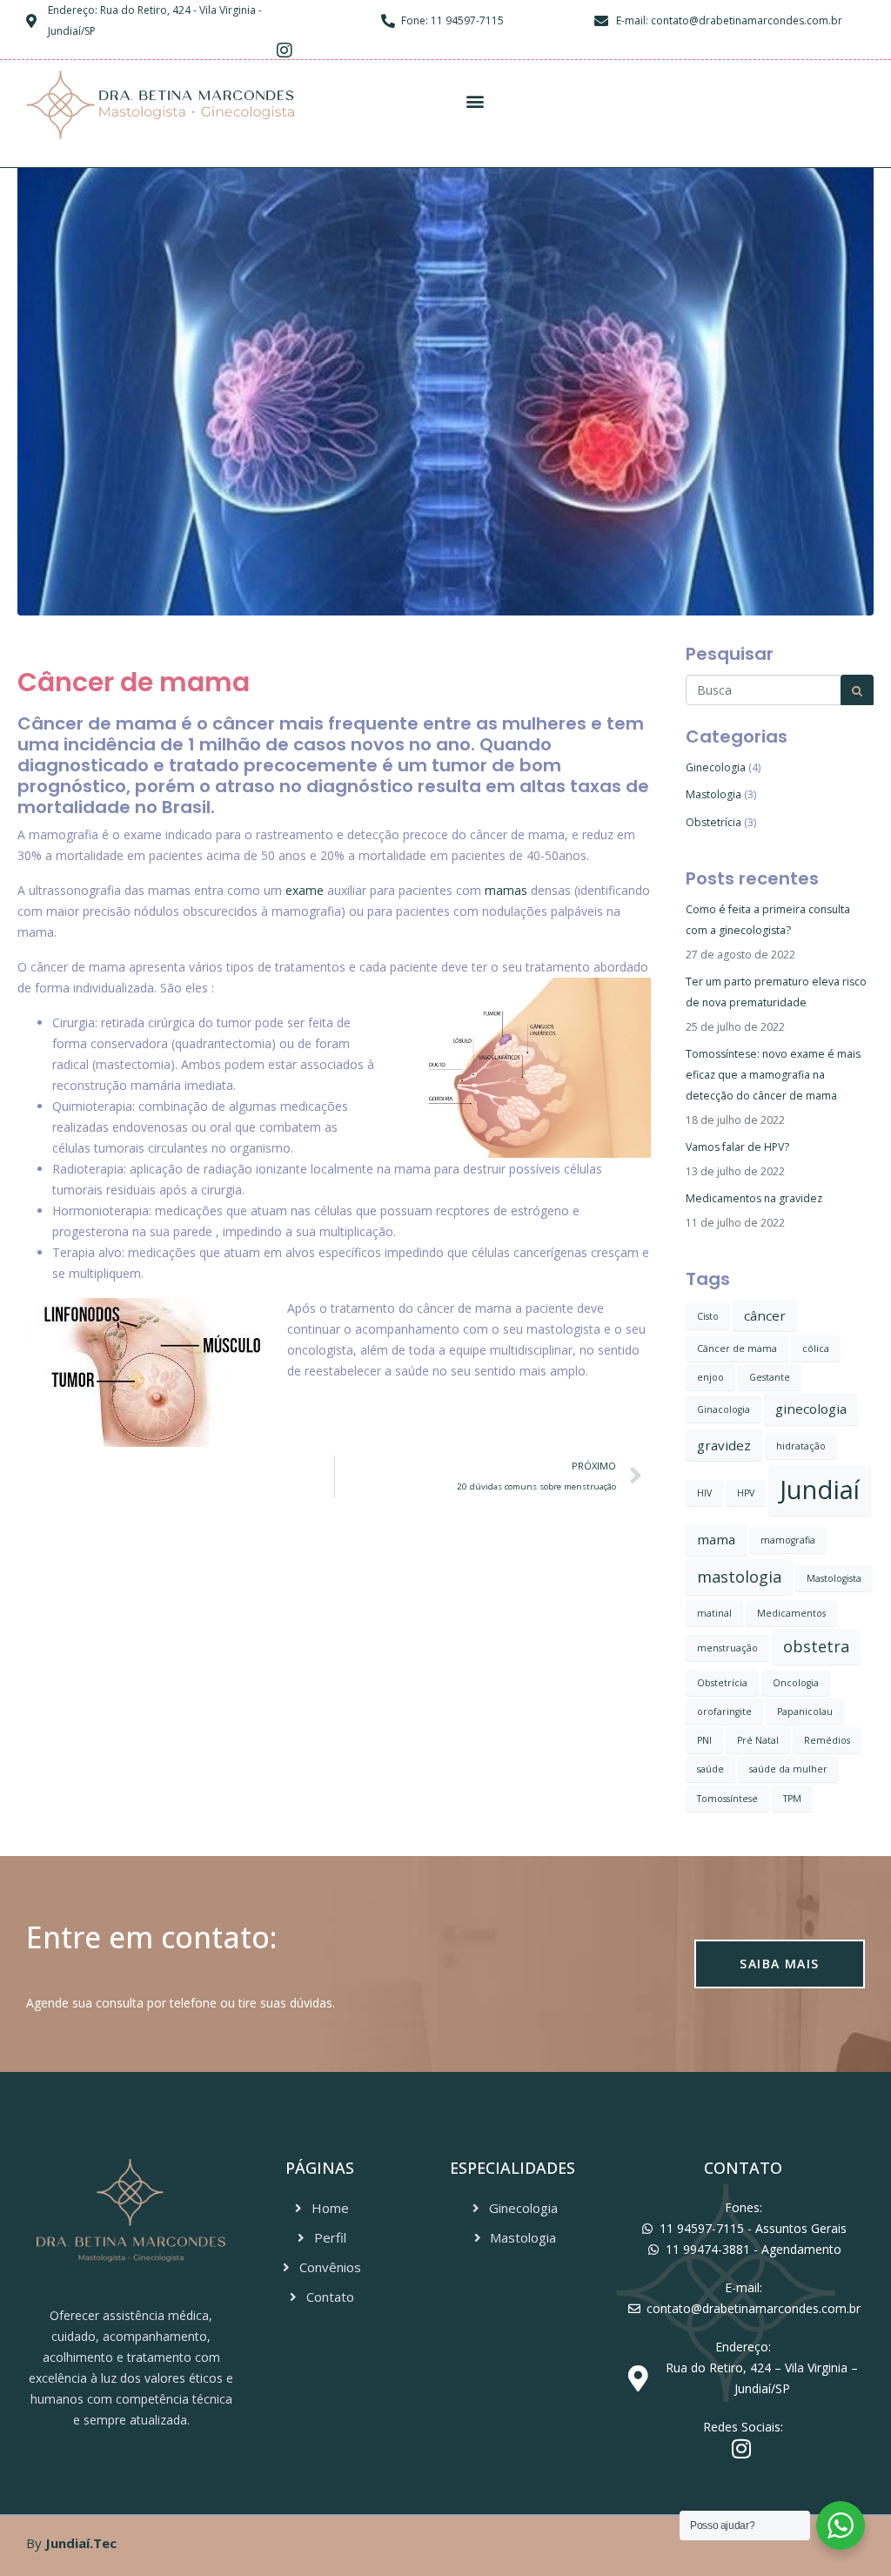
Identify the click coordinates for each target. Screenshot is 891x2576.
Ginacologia (724, 1409)
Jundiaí (820, 1490)
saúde (710, 1769)
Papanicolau (805, 1712)
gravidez (724, 1445)
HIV (704, 1493)
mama (716, 1539)
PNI (704, 1740)
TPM (792, 1799)
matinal (714, 1613)
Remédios (827, 1740)
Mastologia (713, 794)
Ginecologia (716, 767)
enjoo (710, 1377)
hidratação (801, 1446)
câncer (765, 1315)
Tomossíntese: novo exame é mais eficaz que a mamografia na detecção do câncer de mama (773, 1075)
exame (305, 890)
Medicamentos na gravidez (754, 1198)
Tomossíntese (727, 1799)
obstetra (816, 1646)
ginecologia (811, 1409)
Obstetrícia (713, 822)
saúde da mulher (788, 1769)
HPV (746, 1493)
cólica (816, 1349)
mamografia (788, 1540)
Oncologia (796, 1683)
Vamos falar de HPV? (737, 1147)
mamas (506, 890)
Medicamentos (791, 1613)
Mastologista (834, 1578)
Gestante (770, 1377)
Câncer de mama (737, 1349)
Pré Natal (758, 1740)
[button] (475, 101)
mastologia (739, 1577)
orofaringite (724, 1712)
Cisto (708, 1316)
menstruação (727, 1648)
